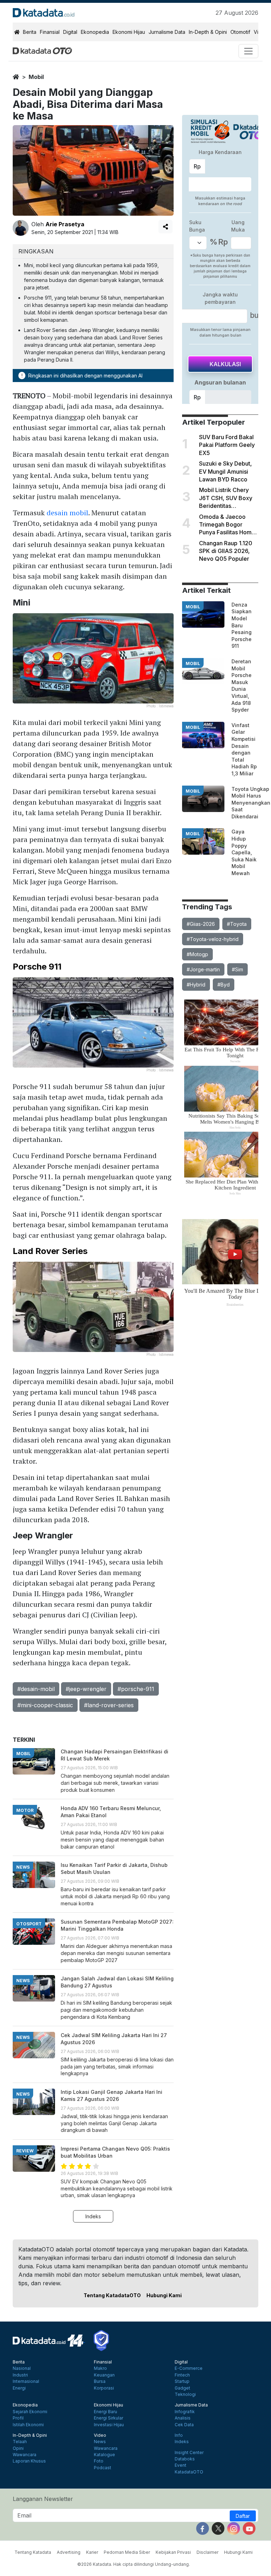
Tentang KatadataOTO (112, 2295)
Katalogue (104, 2455)
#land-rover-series (109, 1705)
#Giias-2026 (201, 924)
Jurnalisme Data (167, 32)
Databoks (185, 2459)
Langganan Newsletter (43, 2499)
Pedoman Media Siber (127, 2552)
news (23, 1867)
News (100, 2442)
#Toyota (237, 924)
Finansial (50, 32)
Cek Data (184, 2425)
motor (25, 1810)
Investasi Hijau (109, 2425)
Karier (92, 2552)
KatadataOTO (189, 2472)
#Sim (237, 969)
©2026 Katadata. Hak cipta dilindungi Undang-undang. (134, 2564)
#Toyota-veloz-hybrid (213, 939)
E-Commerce (189, 2368)
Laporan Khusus (29, 2461)
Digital (70, 32)
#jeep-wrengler (86, 1689)
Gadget (182, 2388)
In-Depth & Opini (208, 32)
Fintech (182, 2375)
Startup (182, 2381)
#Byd (224, 985)
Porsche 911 (37, 967)
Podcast (103, 2468)
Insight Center (189, 2453)
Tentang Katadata (33, 2552)
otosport (29, 1924)
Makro (100, 2368)
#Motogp (197, 954)
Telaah (20, 2442)
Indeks (93, 2216)
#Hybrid (196, 985)
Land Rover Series (50, 1251)
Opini (18, 2448)
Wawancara (25, 2455)
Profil (18, 2418)
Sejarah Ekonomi (30, 2412)
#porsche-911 (136, 1689)
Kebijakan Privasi (173, 2552)
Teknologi (185, 2394)
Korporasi (104, 2388)
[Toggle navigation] (248, 51)
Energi (19, 2388)
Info (179, 2435)
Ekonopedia (95, 32)
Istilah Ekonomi (28, 2425)
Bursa (100, 2381)
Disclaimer (207, 2552)
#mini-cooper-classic (45, 1705)
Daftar (243, 2516)
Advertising (69, 2552)
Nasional (22, 2368)
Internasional (26, 2381)
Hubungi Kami (164, 2295)
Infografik (185, 2412)
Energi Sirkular (109, 2418)
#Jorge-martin (203, 969)
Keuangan (104, 2375)
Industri (20, 2375)
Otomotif (240, 32)
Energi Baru (106, 2412)
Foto (99, 2461)
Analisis (183, 2418)
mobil (36, 77)
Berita (30, 32)
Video (100, 2435)
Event (180, 2465)
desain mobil (67, 513)
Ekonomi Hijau (129, 32)
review (25, 2151)
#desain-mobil (36, 1689)
